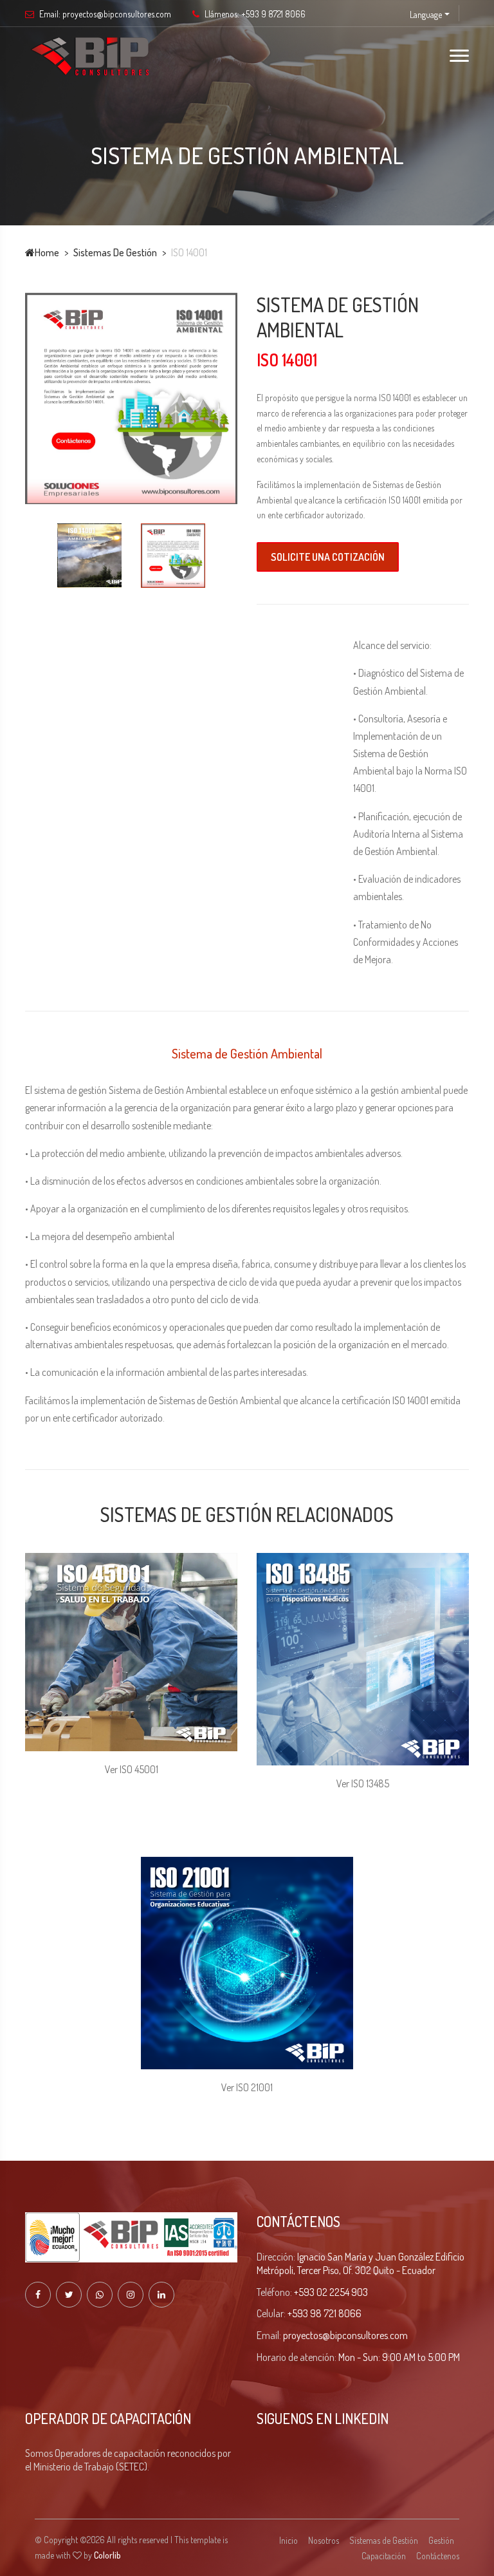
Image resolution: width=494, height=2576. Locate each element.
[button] (59, 1705)
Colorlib (107, 2251)
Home (47, 252)
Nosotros (324, 2236)
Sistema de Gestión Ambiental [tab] (247, 1053)
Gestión (441, 2236)
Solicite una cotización (328, 557)
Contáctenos (438, 2251)
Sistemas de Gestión (115, 252)
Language (426, 14)
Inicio (288, 2236)
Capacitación (384, 2251)
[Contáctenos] (131, 391)
